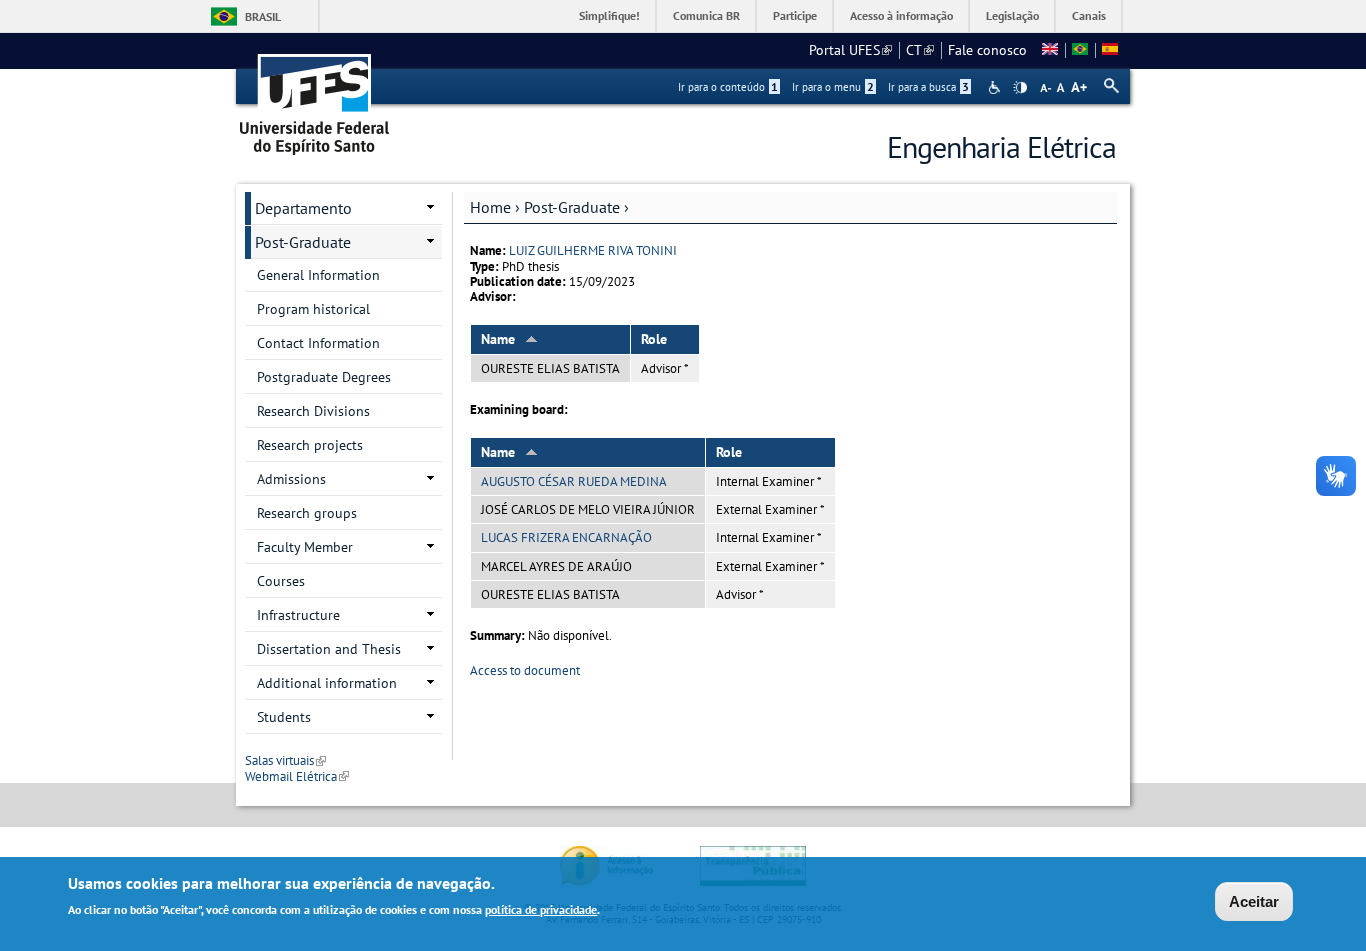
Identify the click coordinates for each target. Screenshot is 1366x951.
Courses (281, 581)
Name (498, 339)
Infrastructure (298, 615)
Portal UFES (850, 50)
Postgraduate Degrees (324, 377)
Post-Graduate (572, 207)
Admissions (291, 479)
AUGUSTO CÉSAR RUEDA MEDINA (574, 481)
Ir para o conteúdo (728, 87)
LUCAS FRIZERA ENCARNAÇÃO (566, 537)
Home (490, 207)
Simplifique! (609, 15)
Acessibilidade (996, 87)
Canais (1089, 15)
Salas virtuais (285, 760)
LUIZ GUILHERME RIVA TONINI (593, 250)
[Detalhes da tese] (1080, 50)
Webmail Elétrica (297, 776)
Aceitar (1254, 901)
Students (284, 717)
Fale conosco (987, 50)
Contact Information (318, 343)
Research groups (307, 513)
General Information (318, 275)
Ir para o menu (833, 87)
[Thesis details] (1050, 50)
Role (654, 339)
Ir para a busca (928, 87)
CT (920, 50)
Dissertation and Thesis (329, 649)
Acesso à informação (901, 15)
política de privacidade (541, 909)
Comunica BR (706, 15)
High (1020, 88)
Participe (795, 15)
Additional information (327, 683)
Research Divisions (313, 411)
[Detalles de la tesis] (1110, 50)
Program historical (313, 309)
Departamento (303, 208)
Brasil (263, 16)
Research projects (310, 445)
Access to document (525, 670)
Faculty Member (305, 547)
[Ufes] (315, 97)
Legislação (1012, 15)
